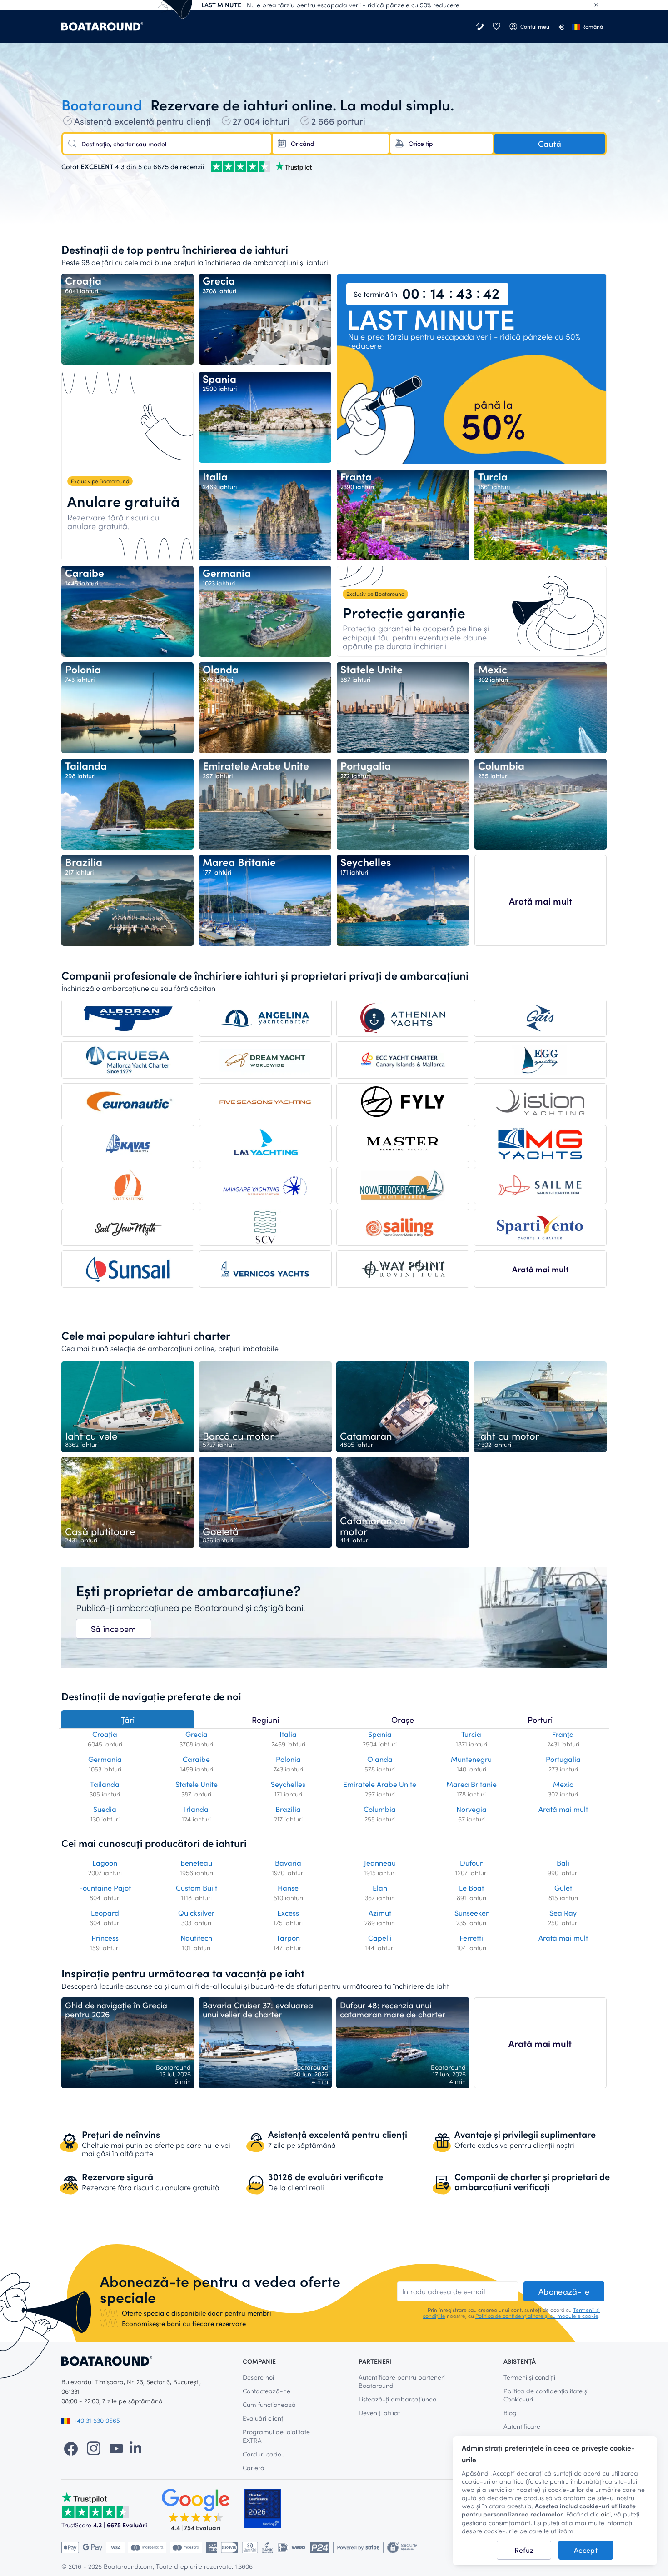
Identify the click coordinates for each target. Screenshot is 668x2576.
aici (606, 2514)
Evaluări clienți (264, 2418)
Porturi (540, 1720)
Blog (510, 2413)
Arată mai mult (541, 901)
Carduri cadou (264, 2454)
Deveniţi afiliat (379, 2413)
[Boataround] (102, 27)
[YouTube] (116, 2448)
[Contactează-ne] (481, 27)
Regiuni (265, 1720)
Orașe (403, 1720)
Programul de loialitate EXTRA (276, 2436)
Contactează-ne (267, 2391)
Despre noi (258, 2377)
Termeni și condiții (529, 2377)
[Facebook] (71, 2448)
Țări (128, 1720)
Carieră (254, 2468)
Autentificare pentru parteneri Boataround (402, 2381)
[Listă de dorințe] (496, 27)
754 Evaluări (202, 2528)
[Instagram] (94, 2448)
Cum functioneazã (269, 2404)
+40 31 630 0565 (97, 2420)
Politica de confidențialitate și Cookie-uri (546, 2395)
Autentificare (522, 2426)
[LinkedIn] (135, 2448)
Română (593, 26)
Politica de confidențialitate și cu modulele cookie (537, 2316)
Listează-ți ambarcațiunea (398, 2399)
